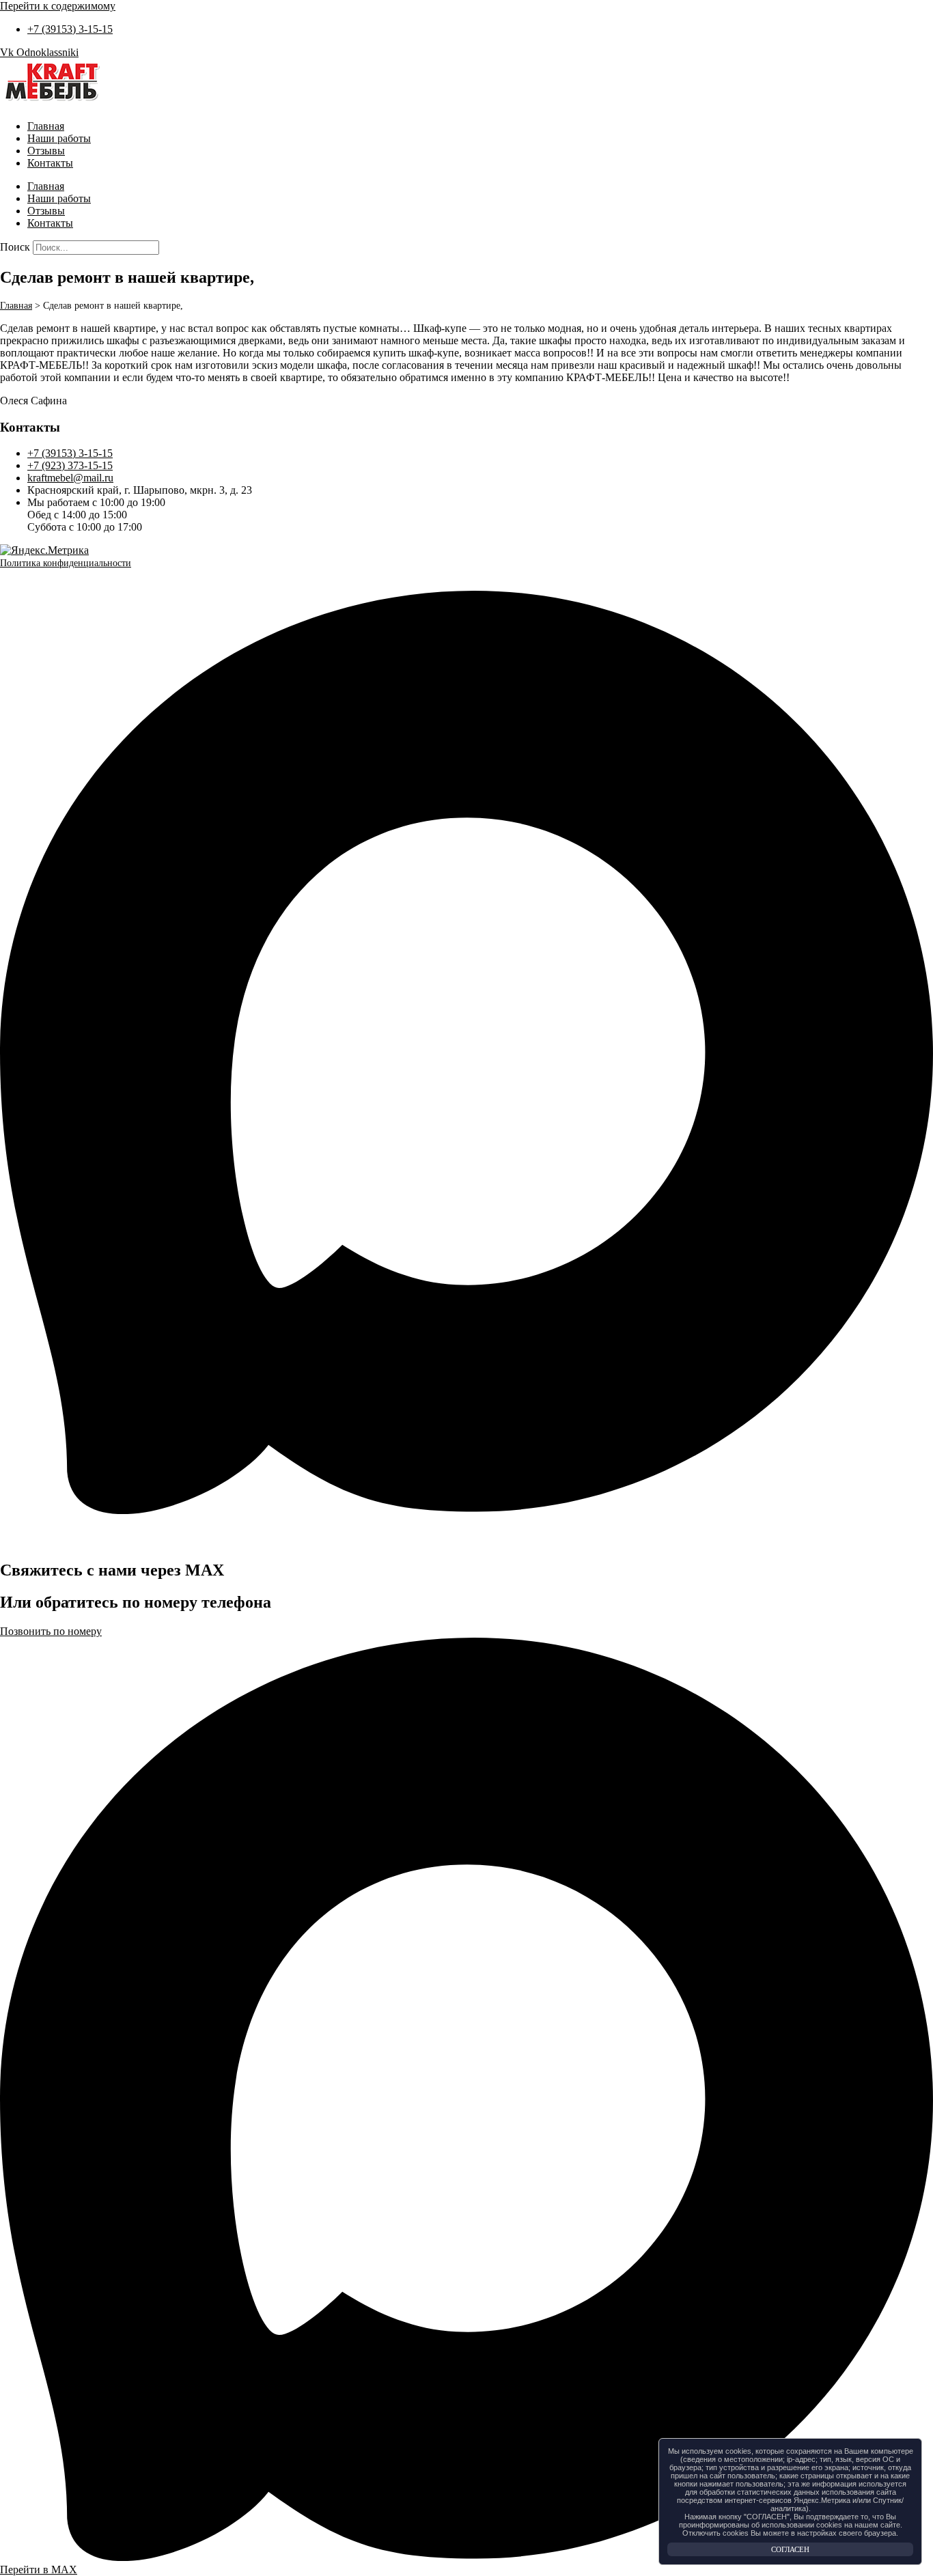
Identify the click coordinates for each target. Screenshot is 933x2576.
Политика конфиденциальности (66, 563)
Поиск (15, 247)
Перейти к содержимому (58, 6)
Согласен (790, 2549)
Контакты (50, 163)
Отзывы (46, 151)
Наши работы (59, 138)
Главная (46, 126)
